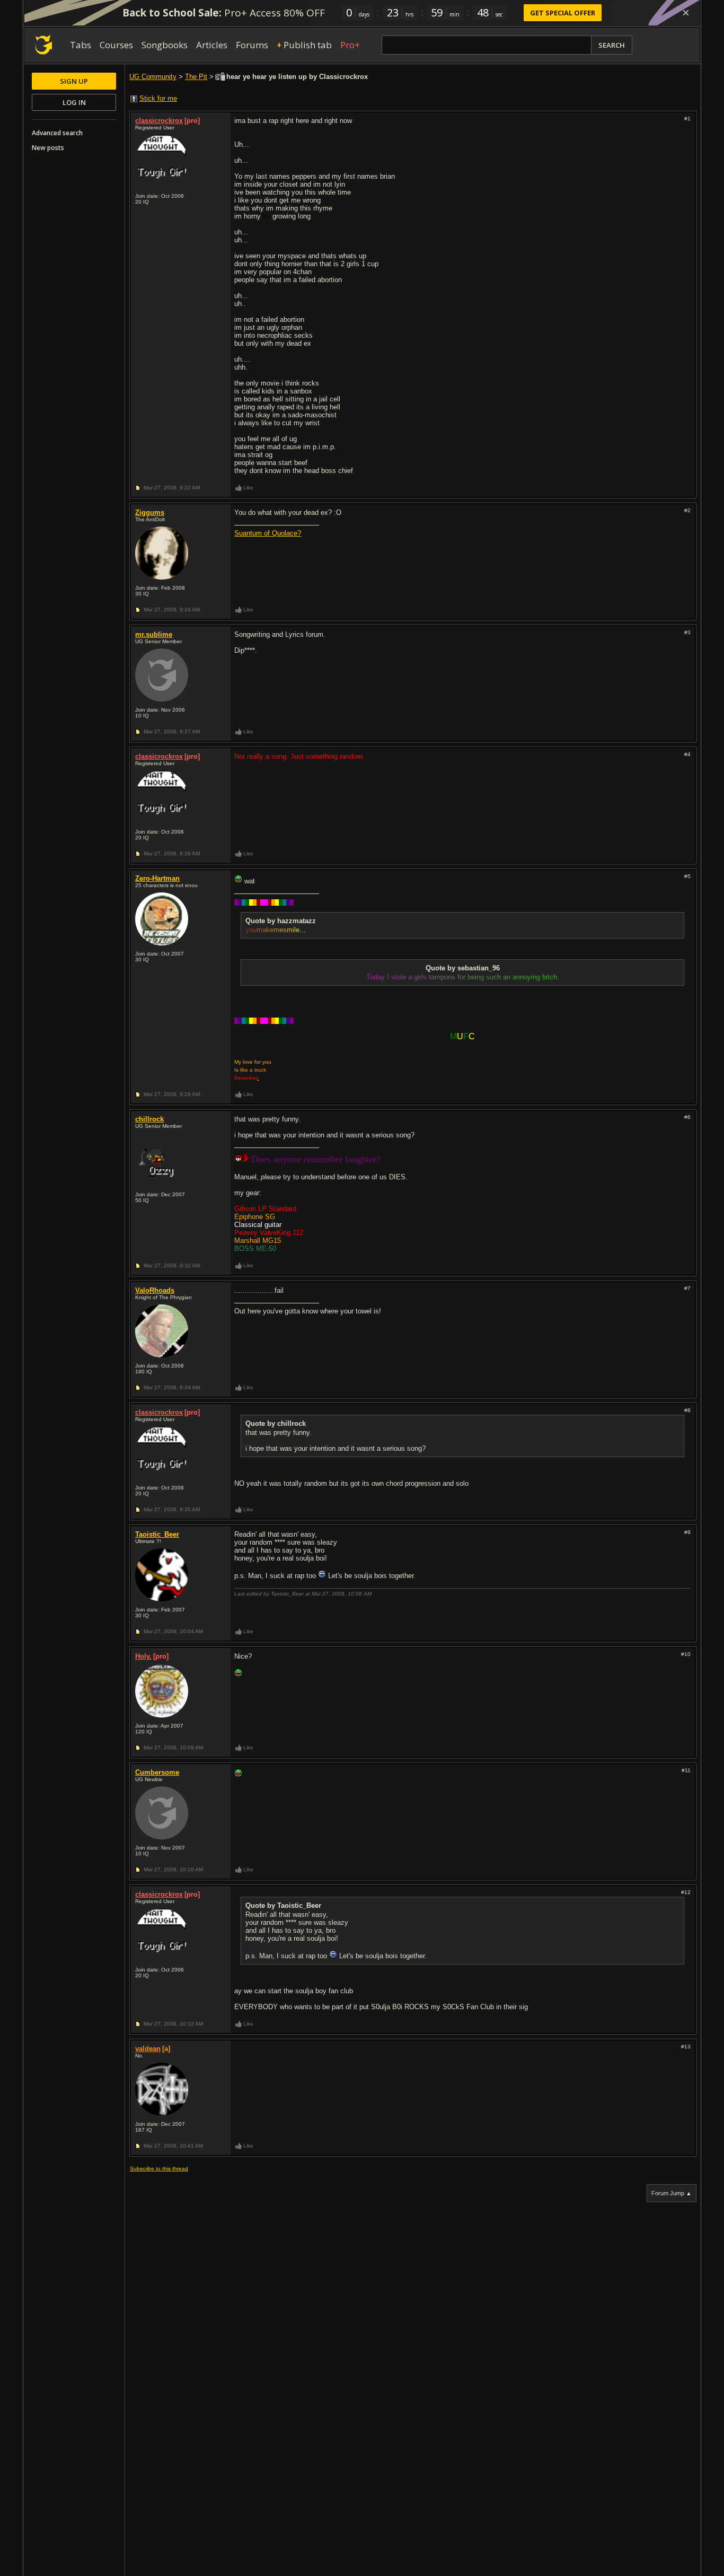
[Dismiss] (686, 13)
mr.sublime (154, 634)
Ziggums (150, 512)
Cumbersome (157, 1772)
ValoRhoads (155, 1290)
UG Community (153, 77)
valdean (148, 2049)
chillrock (149, 1119)
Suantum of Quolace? (268, 533)
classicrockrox (159, 121)
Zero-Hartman (157, 878)
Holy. (143, 1656)
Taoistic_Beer (157, 1534)
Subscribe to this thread (159, 2168)
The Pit (196, 77)
